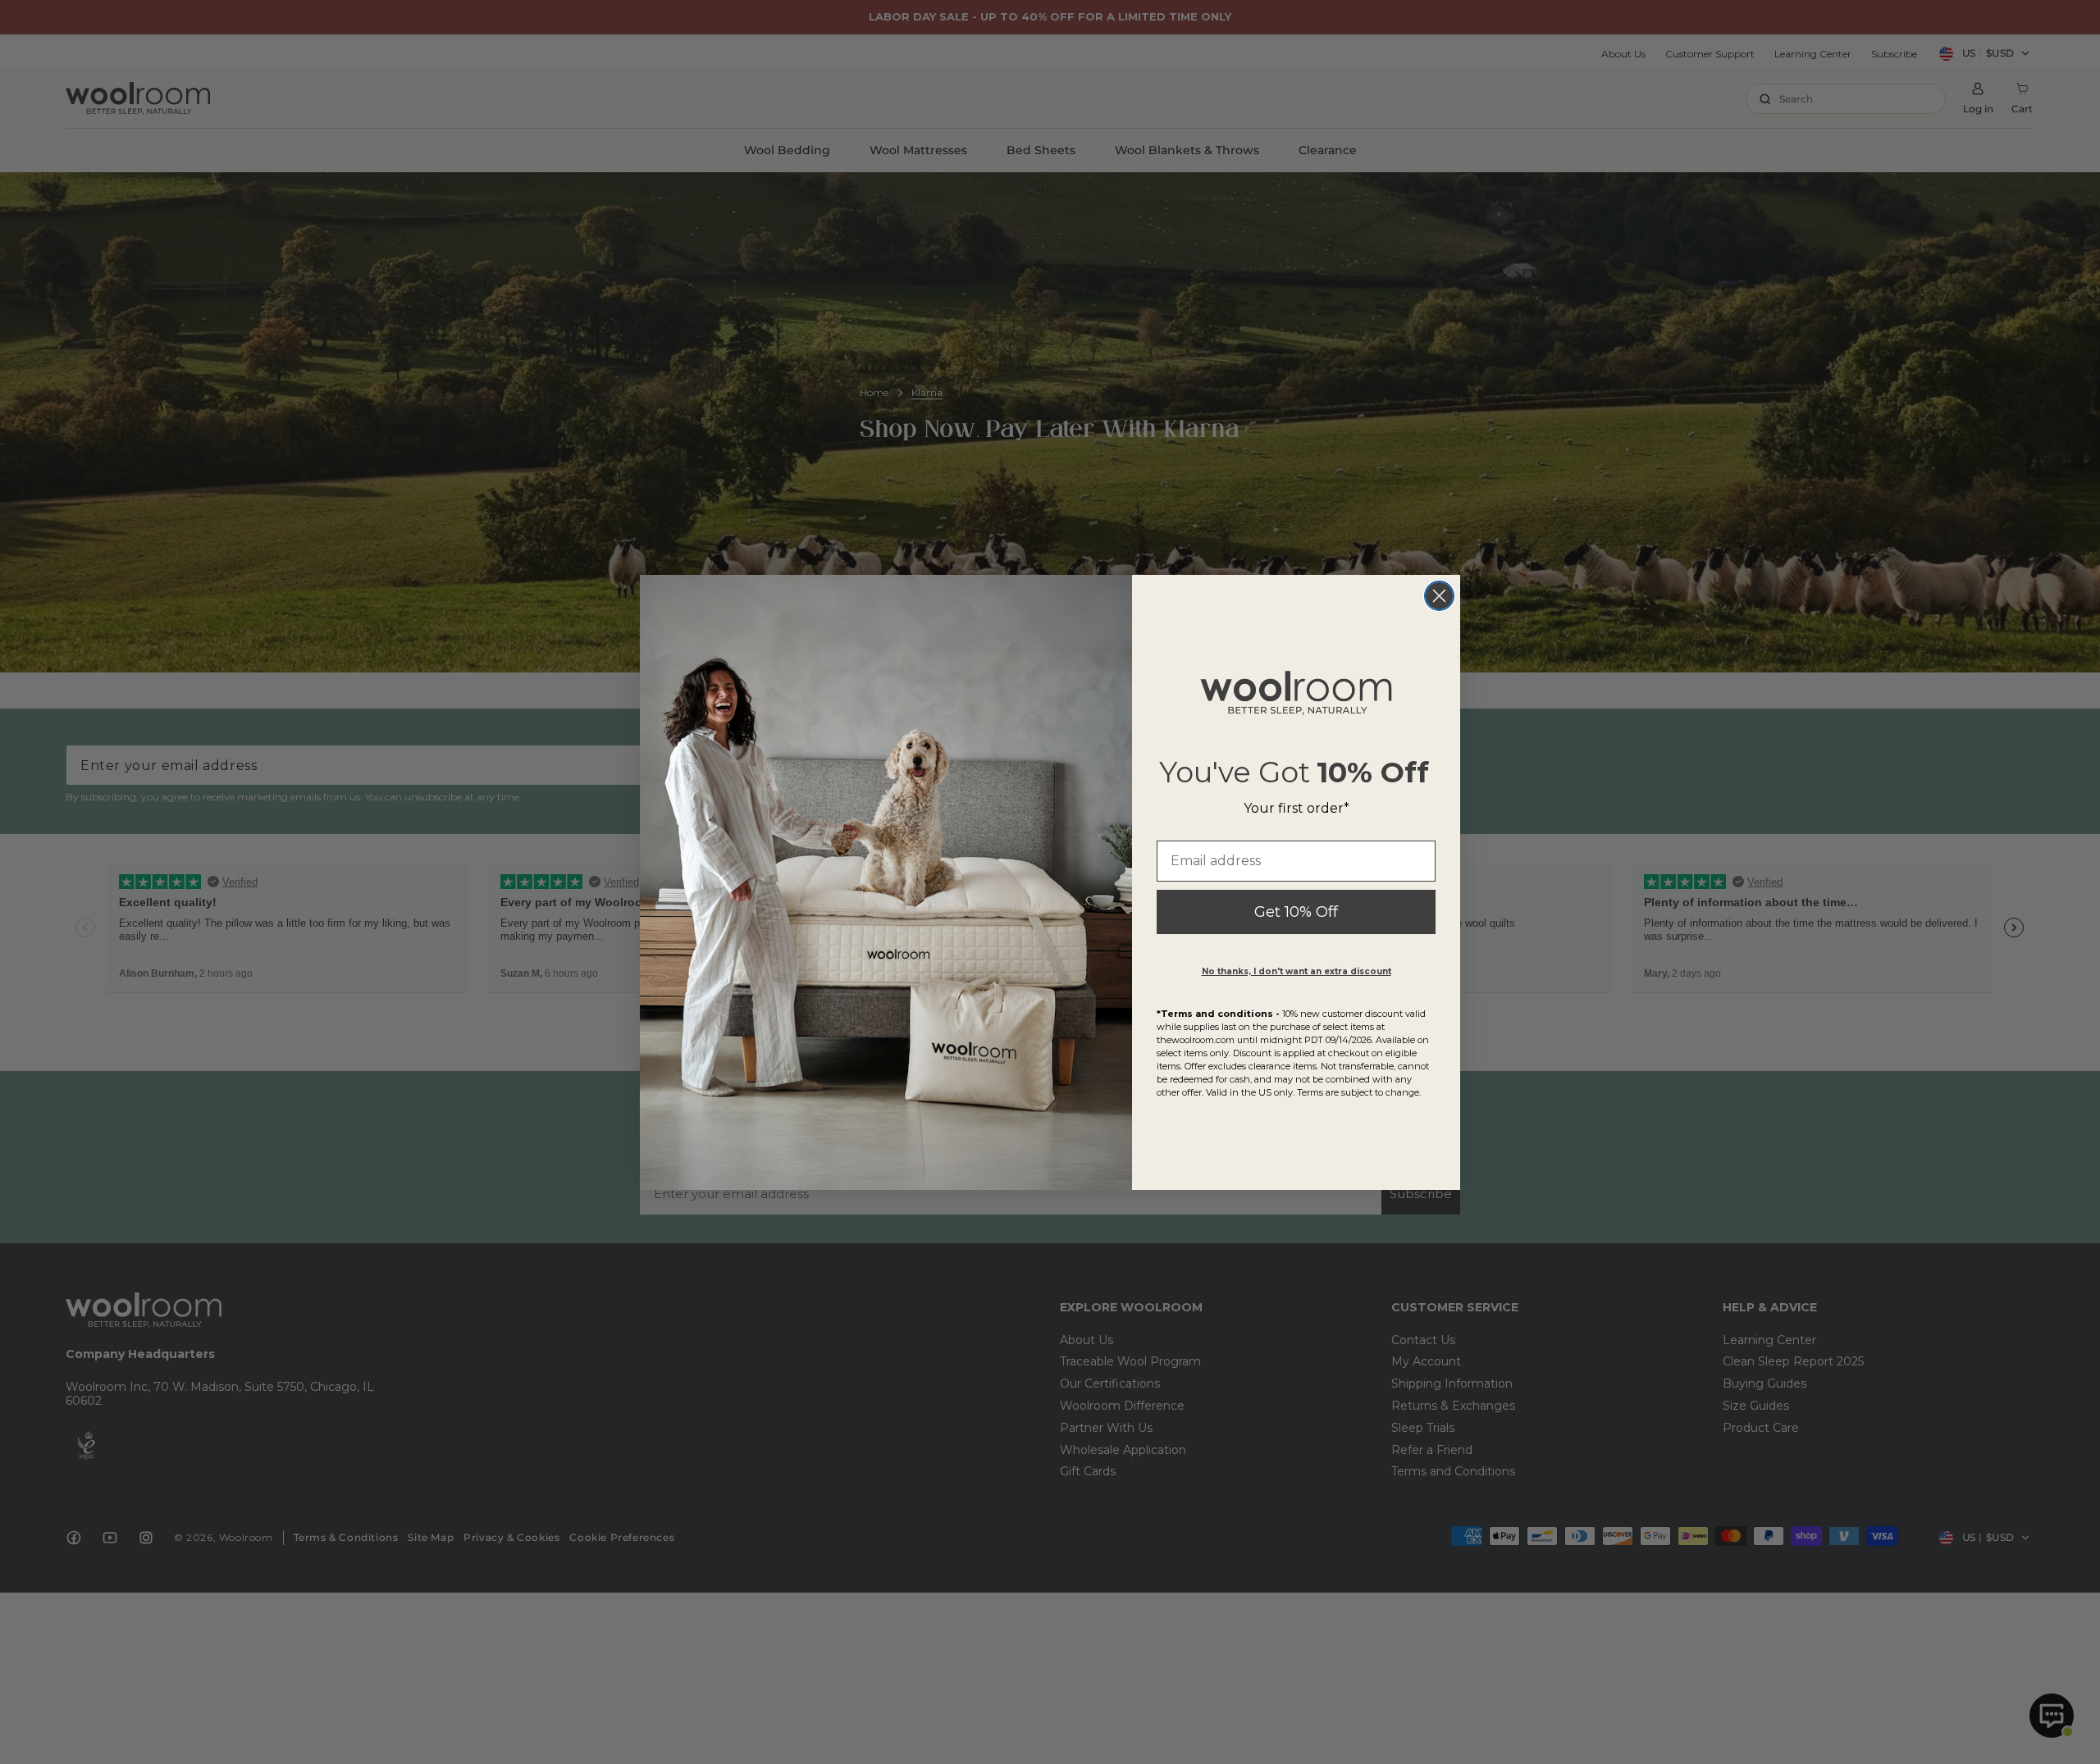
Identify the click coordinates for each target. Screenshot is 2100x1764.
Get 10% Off (1296, 912)
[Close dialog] (1439, 596)
